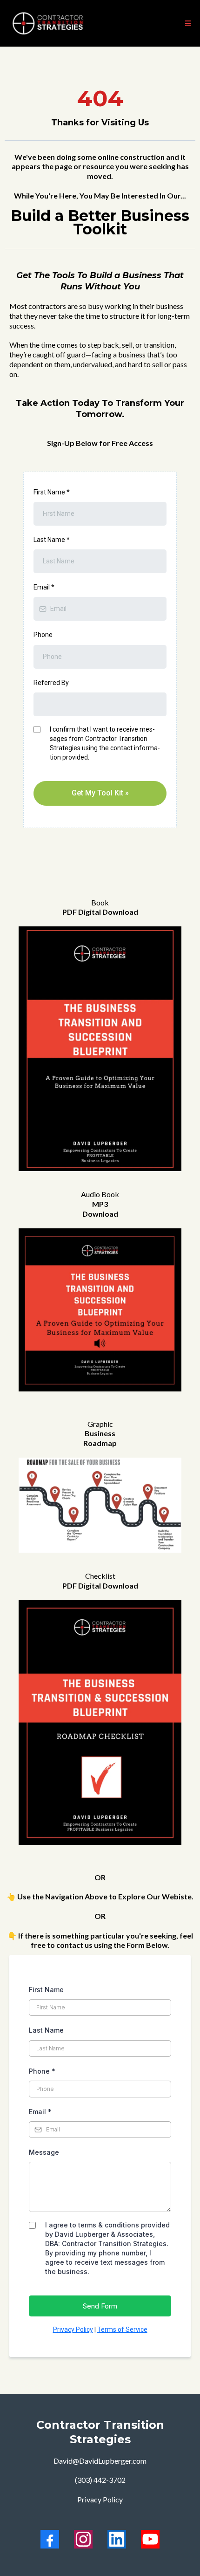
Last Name (52, 540)
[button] (187, 23)
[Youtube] (150, 2539)
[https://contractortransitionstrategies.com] (48, 23)
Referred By (51, 683)
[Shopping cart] (173, 23)
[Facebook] (50, 2539)
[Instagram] (83, 2539)
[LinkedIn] (117, 2539)
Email (44, 587)
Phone (43, 635)
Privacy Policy (73, 2329)
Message (44, 2152)
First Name (52, 492)
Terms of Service (122, 2329)
